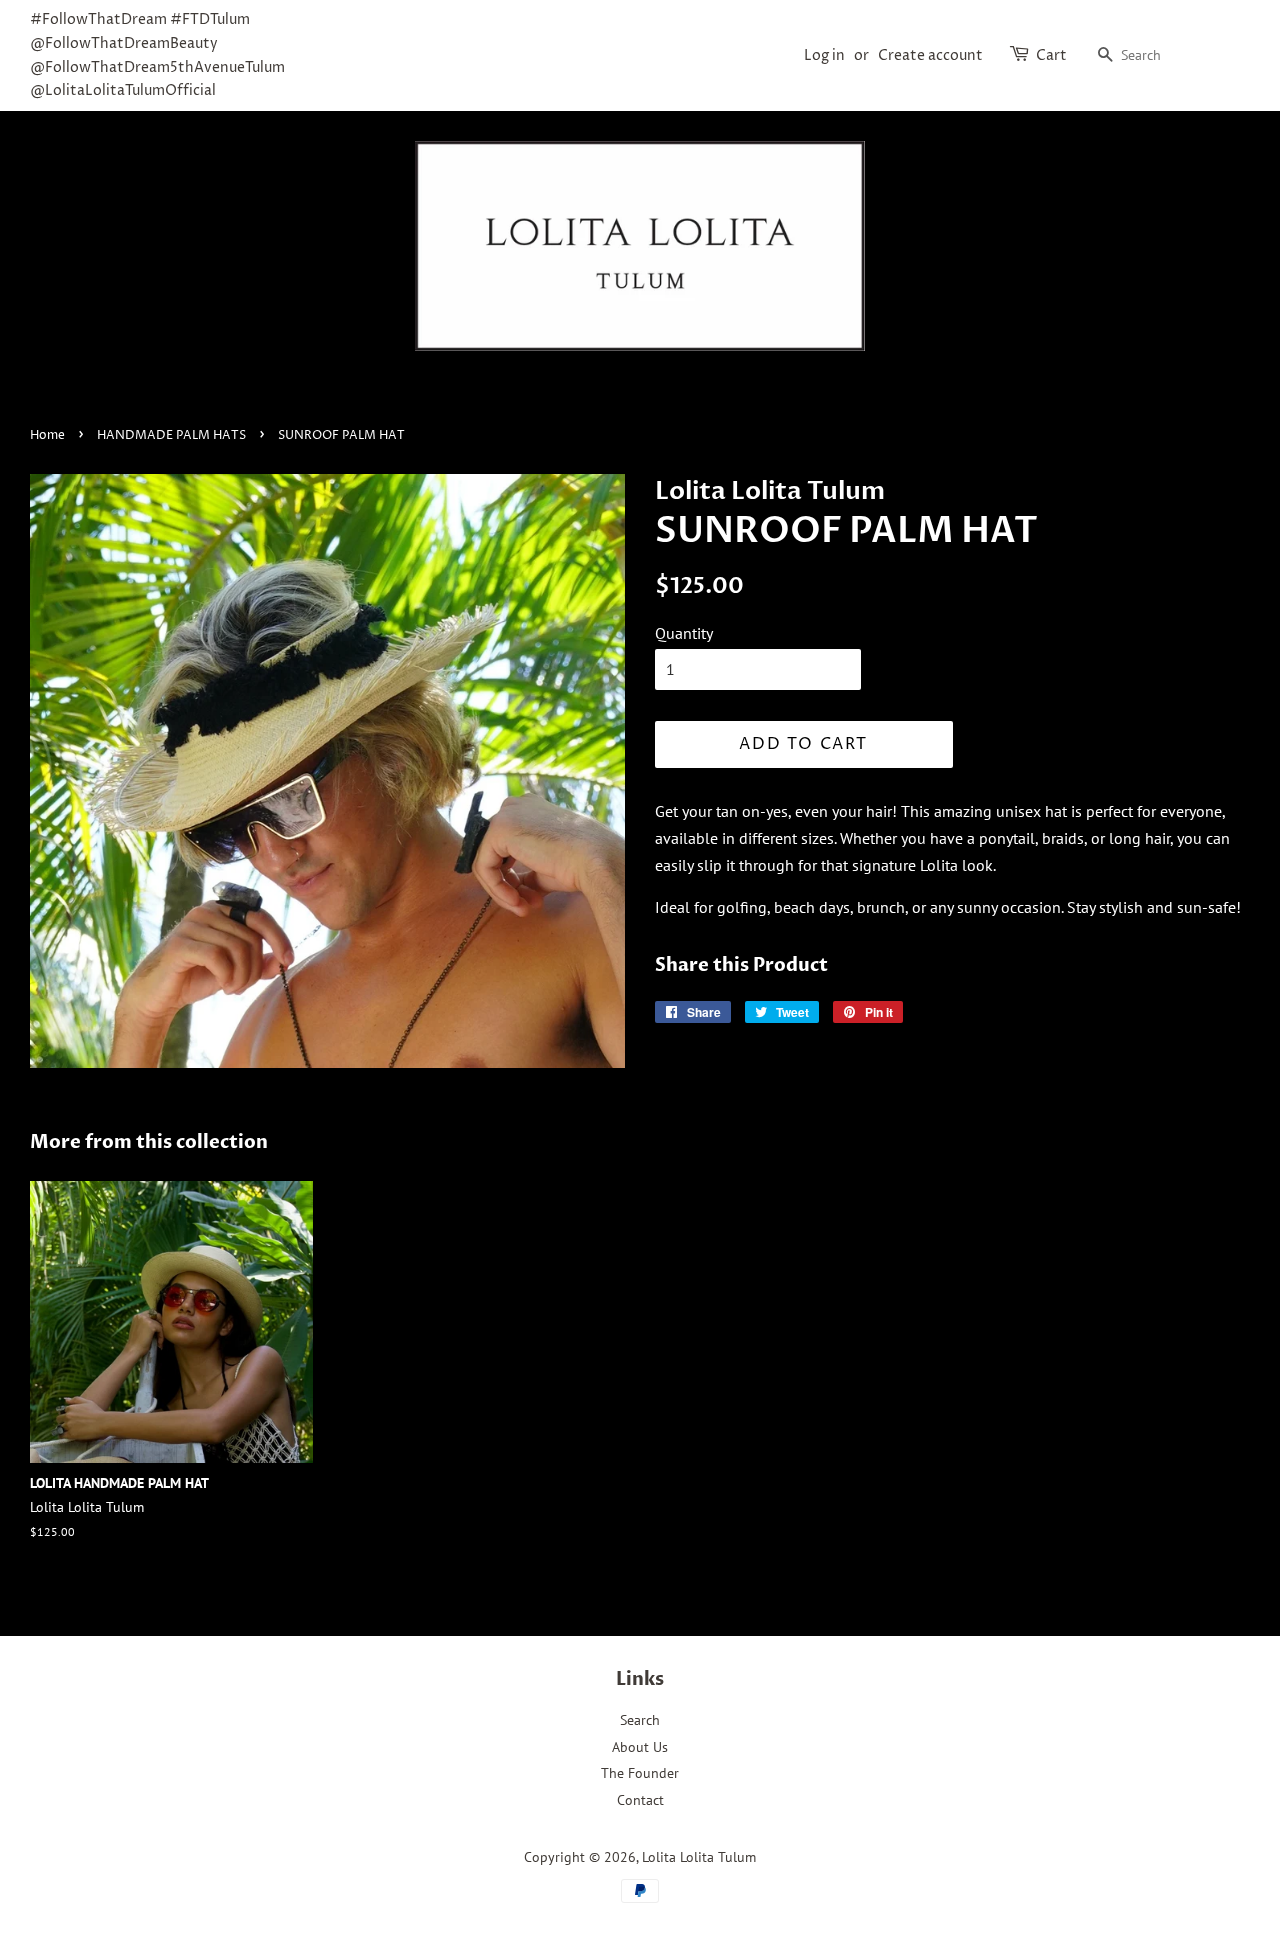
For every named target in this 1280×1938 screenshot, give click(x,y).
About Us (640, 1747)
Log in (824, 55)
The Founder (640, 1773)
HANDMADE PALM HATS (171, 435)
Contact (640, 1800)
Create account (930, 55)
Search (640, 1720)
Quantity (684, 633)
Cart (1051, 55)
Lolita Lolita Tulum (699, 1857)
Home (47, 435)
